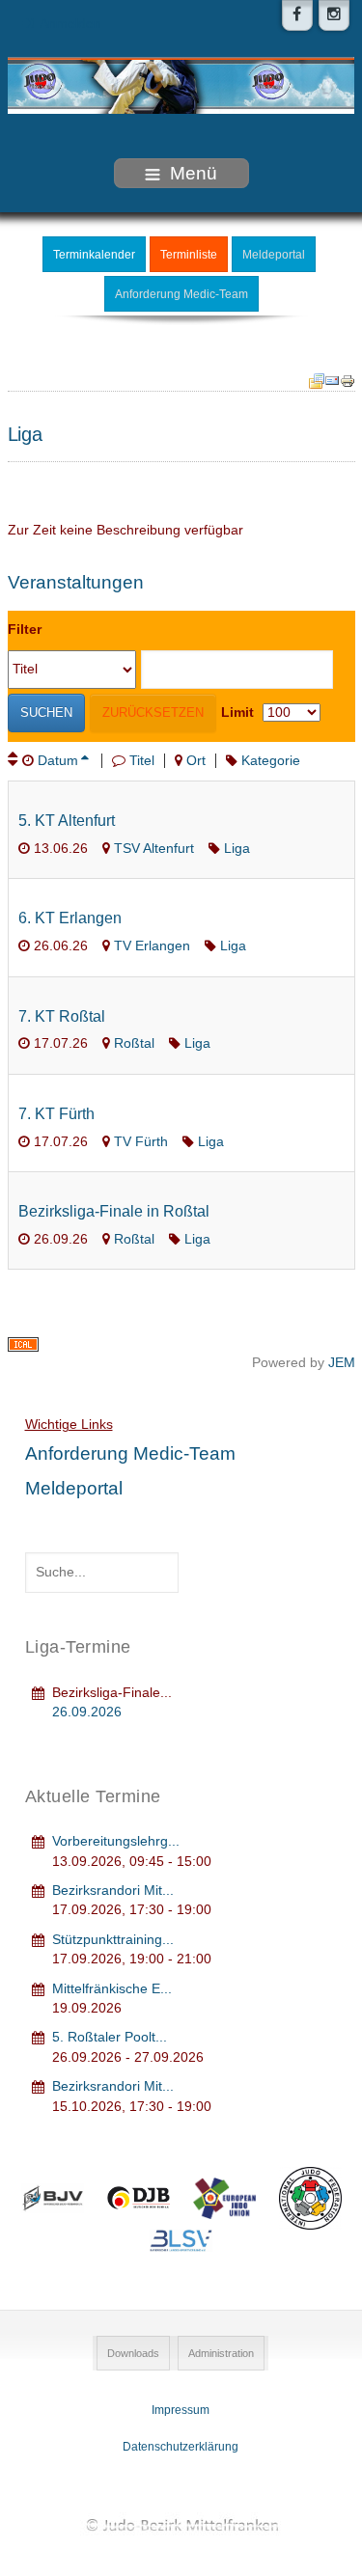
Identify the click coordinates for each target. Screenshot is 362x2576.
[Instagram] (334, 15)
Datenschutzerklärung (181, 2447)
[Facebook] (297, 15)
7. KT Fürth (56, 1114)
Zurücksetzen (153, 713)
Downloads (133, 2353)
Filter (25, 630)
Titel (142, 761)
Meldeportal (274, 255)
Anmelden (70, 24)
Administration (221, 2353)
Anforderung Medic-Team (181, 294)
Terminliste (189, 255)
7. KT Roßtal (62, 1016)
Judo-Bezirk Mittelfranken (181, 2524)
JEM (342, 1363)
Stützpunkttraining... (113, 1940)
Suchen (46, 713)
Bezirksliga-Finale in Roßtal (114, 1211)
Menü (194, 173)
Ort (196, 761)
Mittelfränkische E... (112, 1989)
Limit (237, 713)
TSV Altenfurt (154, 849)
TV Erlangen (152, 946)
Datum (58, 761)
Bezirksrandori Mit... (113, 1891)
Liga (237, 849)
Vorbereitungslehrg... (116, 1841)
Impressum (181, 2410)
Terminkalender (94, 255)
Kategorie (271, 761)
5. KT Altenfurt (67, 821)
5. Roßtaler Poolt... (110, 2037)
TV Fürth (141, 1142)
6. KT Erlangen (70, 918)
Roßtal (134, 1043)
